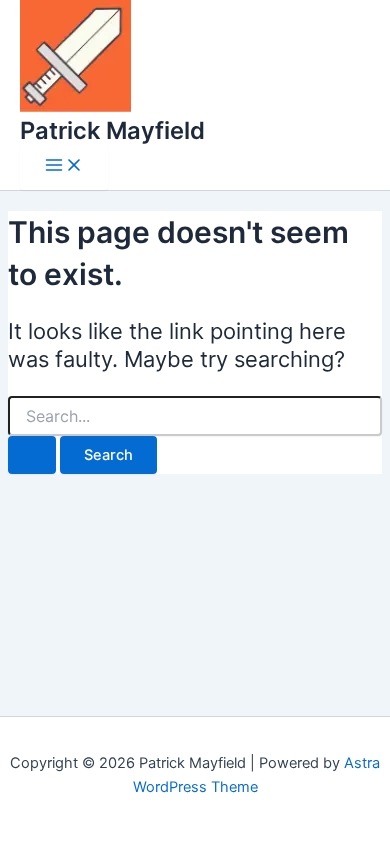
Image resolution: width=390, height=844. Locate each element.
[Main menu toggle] (64, 166)
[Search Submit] (32, 455)
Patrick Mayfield (112, 130)
